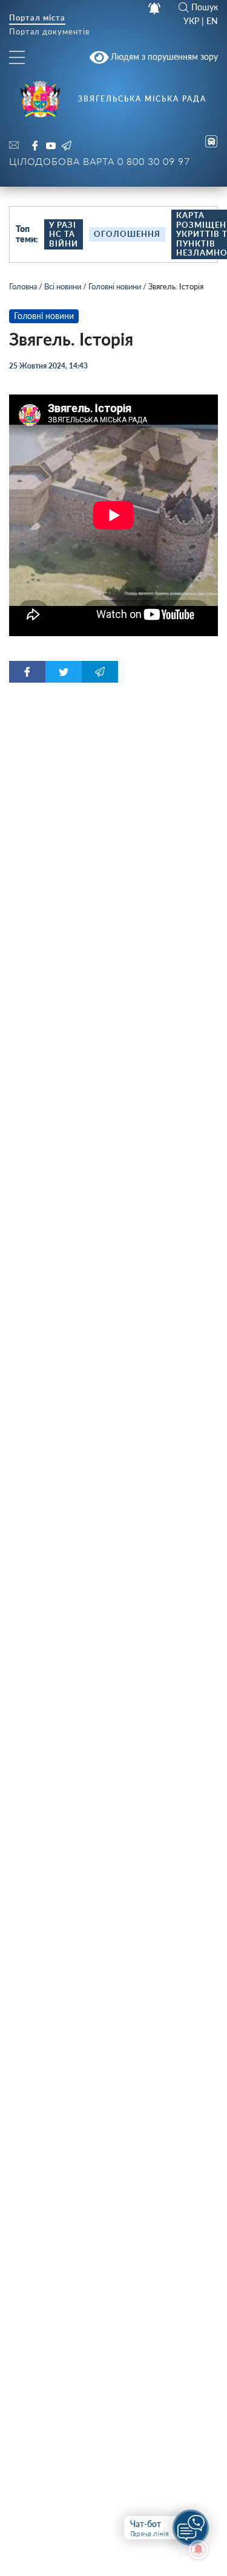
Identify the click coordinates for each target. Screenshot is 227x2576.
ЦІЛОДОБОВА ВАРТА (100, 161)
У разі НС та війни (64, 234)
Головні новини (115, 286)
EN (212, 21)
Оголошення (127, 234)
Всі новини (63, 286)
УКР (191, 21)
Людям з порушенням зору (163, 56)
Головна (23, 286)
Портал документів (49, 32)
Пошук (205, 7)
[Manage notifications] (199, 2549)
